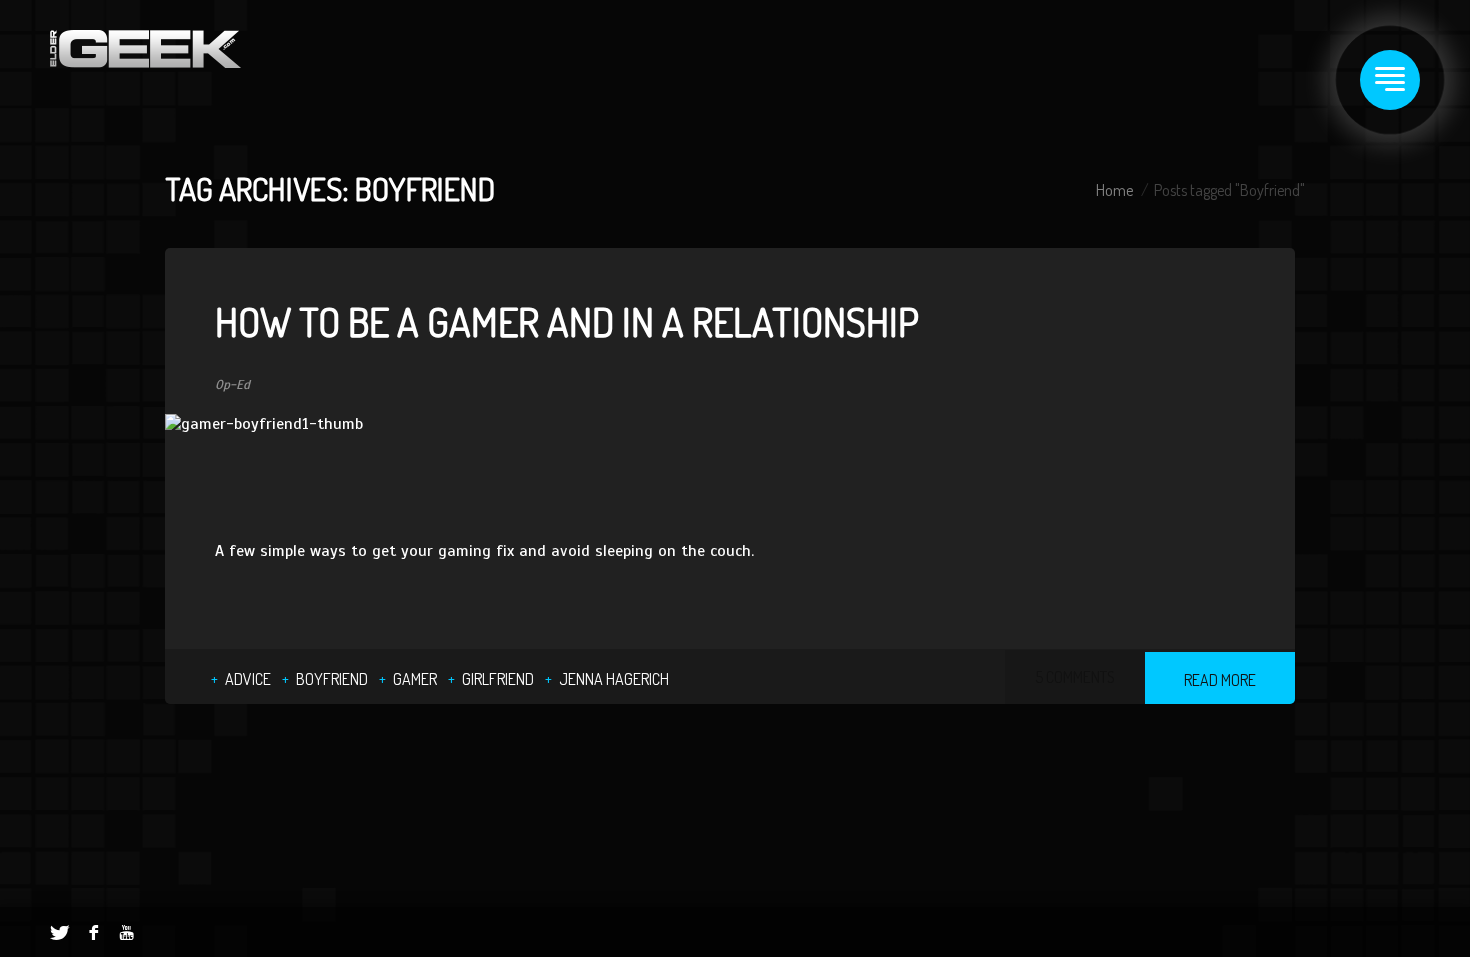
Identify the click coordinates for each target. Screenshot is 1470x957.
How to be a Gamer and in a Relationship (567, 321)
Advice (248, 679)
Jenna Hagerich (614, 679)
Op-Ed (232, 385)
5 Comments (1075, 677)
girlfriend (498, 679)
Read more (1220, 680)
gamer (415, 679)
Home (1114, 190)
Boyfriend (332, 679)
